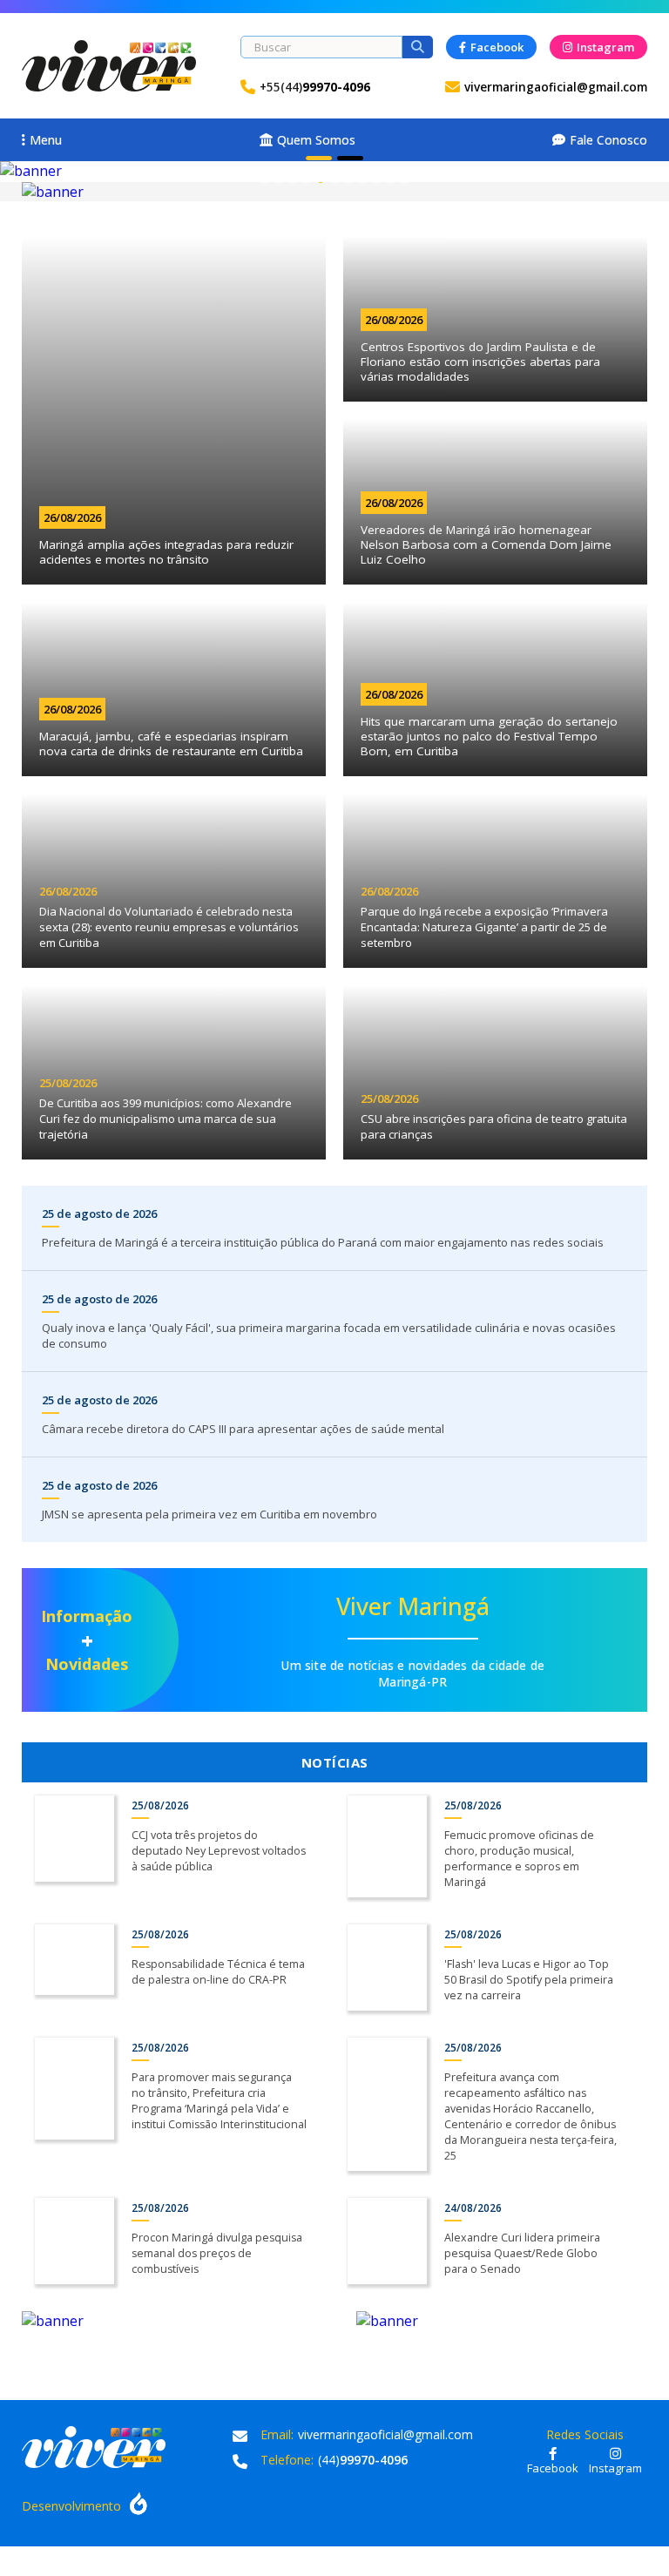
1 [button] (319, 158)
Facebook (497, 47)
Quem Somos (316, 140)
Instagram (605, 47)
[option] (334, 171)
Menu (46, 140)
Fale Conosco (608, 140)
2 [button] (350, 158)
